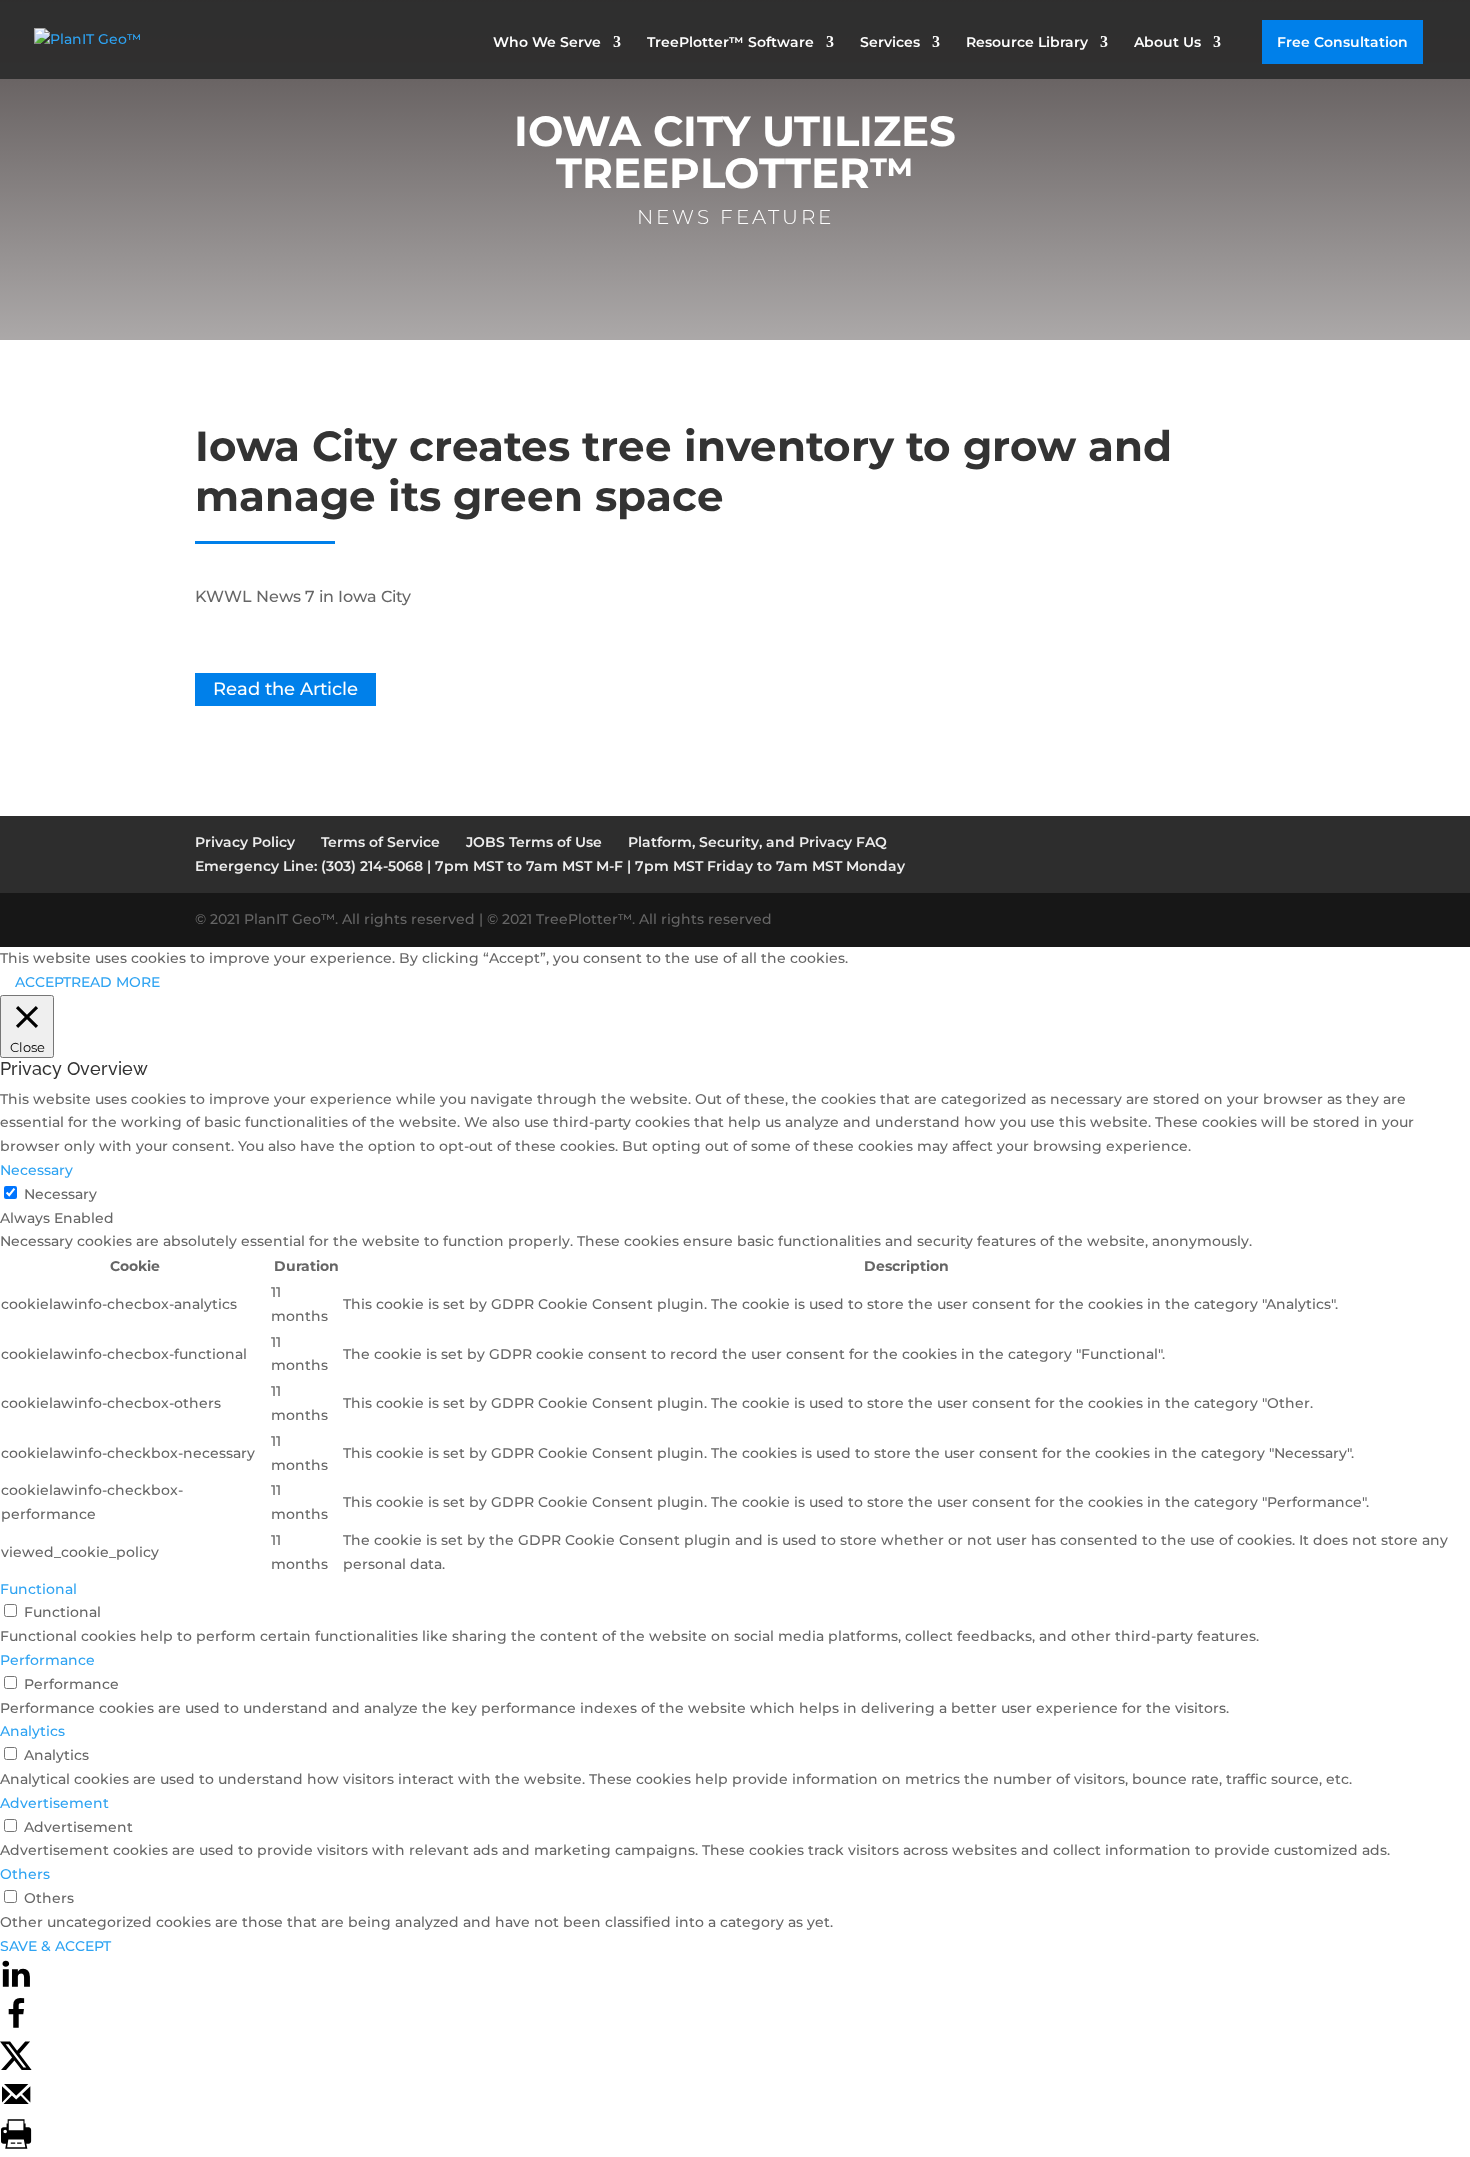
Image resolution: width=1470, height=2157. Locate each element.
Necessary (60, 1194)
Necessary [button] (36, 1170)
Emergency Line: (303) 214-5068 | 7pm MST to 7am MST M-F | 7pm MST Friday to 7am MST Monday (550, 866)
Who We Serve (547, 43)
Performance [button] (47, 1660)
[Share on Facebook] (16, 2025)
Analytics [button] (32, 1731)
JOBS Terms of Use (534, 842)
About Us (1167, 43)
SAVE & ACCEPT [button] (55, 1946)
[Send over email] (16, 2105)
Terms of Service (380, 842)
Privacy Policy (245, 842)
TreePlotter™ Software (730, 43)
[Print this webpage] (16, 2145)
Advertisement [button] (54, 1803)
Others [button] (25, 1874)
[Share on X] (16, 2065)
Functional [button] (38, 1589)
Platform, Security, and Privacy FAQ (757, 842)
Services (890, 43)
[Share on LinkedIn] (16, 1985)
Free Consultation (1342, 42)
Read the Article (285, 690)
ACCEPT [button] (43, 982)
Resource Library (1027, 43)
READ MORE (115, 982)
